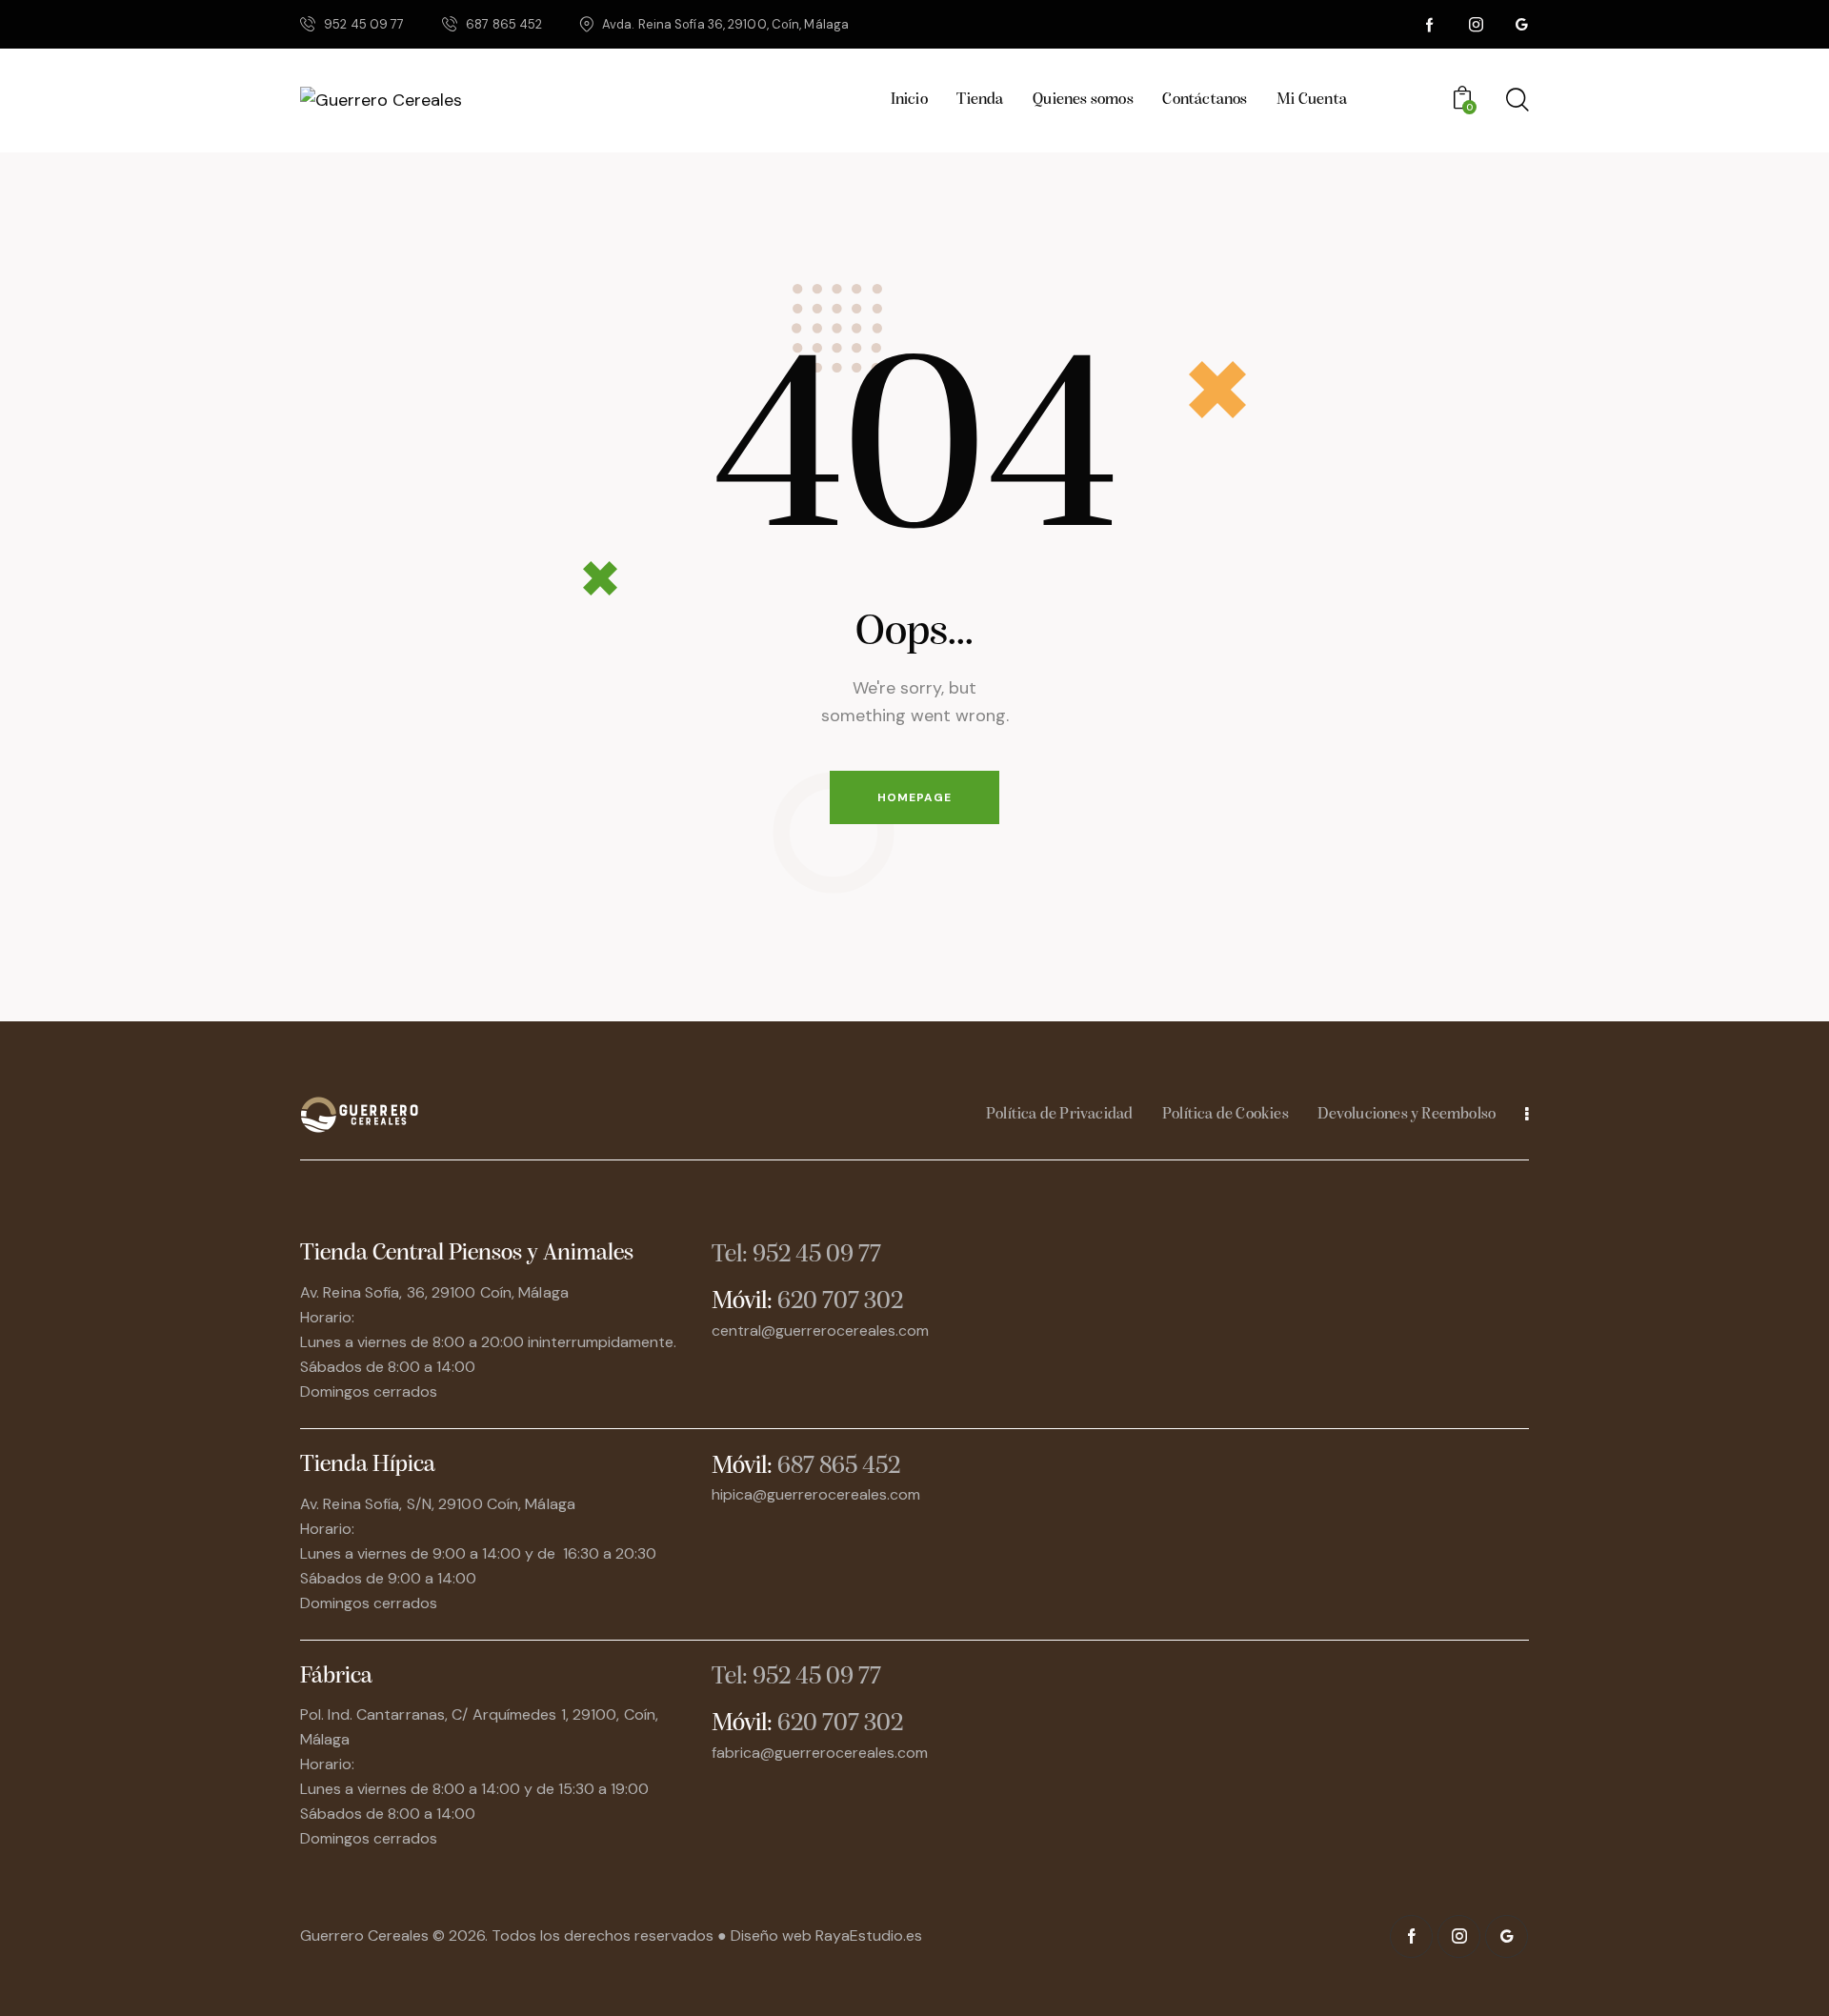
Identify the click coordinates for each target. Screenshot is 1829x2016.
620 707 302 (840, 1302)
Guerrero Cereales (366, 1935)
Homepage (914, 797)
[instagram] (1476, 25)
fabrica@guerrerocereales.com (820, 1753)
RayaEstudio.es (869, 1935)
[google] (1521, 25)
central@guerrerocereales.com (820, 1331)
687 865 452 (839, 1467)
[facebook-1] (1430, 25)
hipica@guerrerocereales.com (816, 1494)
